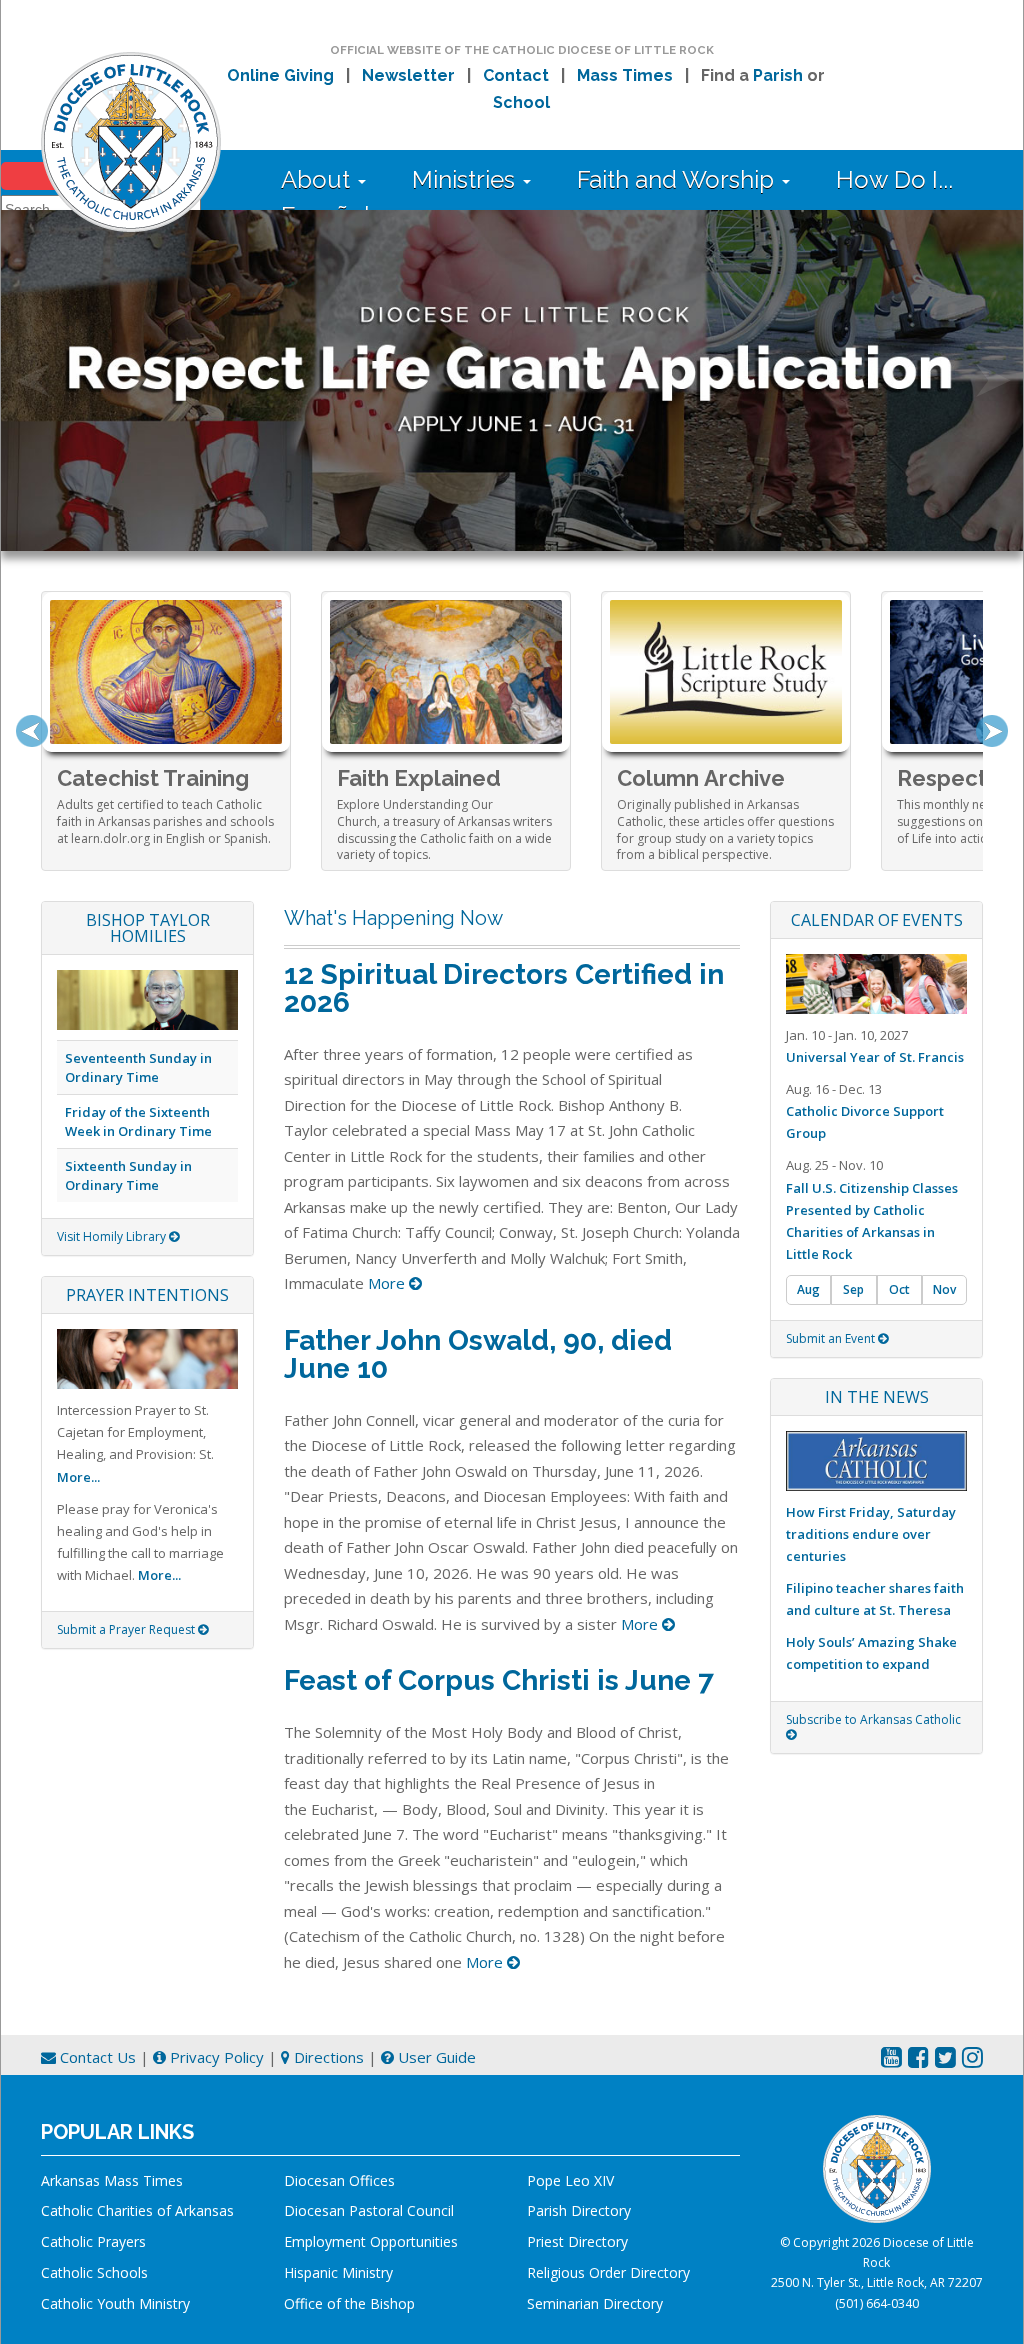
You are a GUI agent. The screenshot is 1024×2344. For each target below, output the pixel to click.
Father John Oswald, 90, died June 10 (478, 1354)
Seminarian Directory (595, 2303)
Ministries (466, 179)
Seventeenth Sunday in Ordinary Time (138, 1067)
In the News (877, 1397)
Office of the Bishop (349, 2303)
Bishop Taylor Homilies (148, 928)
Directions (327, 2057)
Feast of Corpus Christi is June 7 (499, 1680)
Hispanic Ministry (338, 2272)
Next (992, 731)
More (388, 1283)
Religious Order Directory (608, 2272)
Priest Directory (577, 2241)
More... (78, 1477)
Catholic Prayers (93, 2241)
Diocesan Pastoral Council (369, 2210)
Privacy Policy (215, 2057)
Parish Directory (579, 2210)
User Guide (435, 2057)
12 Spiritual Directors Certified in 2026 (504, 988)
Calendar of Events (877, 920)
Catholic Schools (94, 2272)
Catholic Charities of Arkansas (137, 2210)
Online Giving (280, 75)
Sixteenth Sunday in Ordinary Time (128, 1175)
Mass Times (625, 75)
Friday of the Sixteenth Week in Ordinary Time (138, 1121)
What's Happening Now (393, 918)
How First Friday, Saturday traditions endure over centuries (871, 1534)
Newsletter (408, 75)
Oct (899, 1289)
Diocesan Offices (339, 2180)
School (521, 102)
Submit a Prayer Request (127, 1629)
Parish (778, 75)
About (318, 179)
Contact (516, 75)
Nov (944, 1289)
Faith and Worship (678, 179)
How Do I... (894, 179)
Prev (32, 731)
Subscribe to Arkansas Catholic (873, 1719)
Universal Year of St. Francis (875, 1057)
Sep (853, 1289)
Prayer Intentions (147, 1295)
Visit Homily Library (113, 1236)
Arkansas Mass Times (112, 2180)
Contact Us (96, 2057)
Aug (808, 1289)
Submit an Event (832, 1338)
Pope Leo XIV (570, 2180)
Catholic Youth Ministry (115, 2303)
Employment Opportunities (371, 2241)
